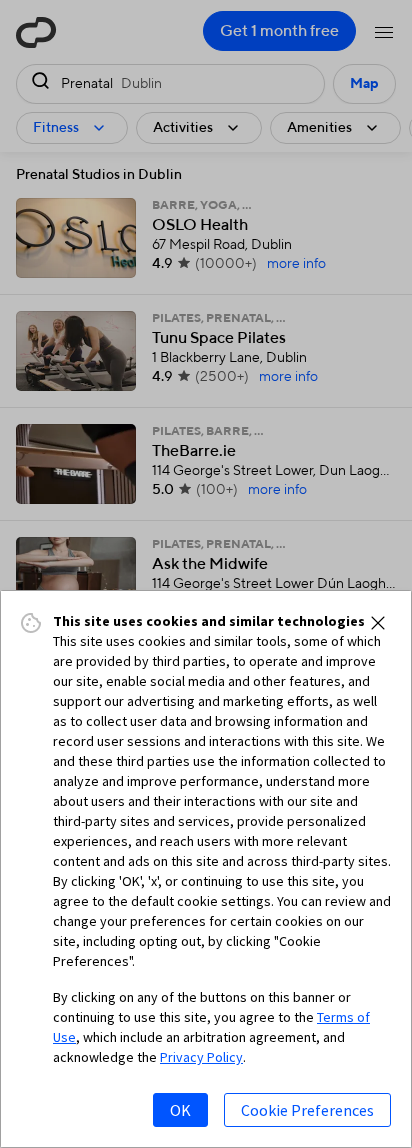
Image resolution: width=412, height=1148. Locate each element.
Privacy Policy (201, 1057)
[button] (378, 623)
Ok (180, 1110)
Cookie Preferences (307, 1110)
